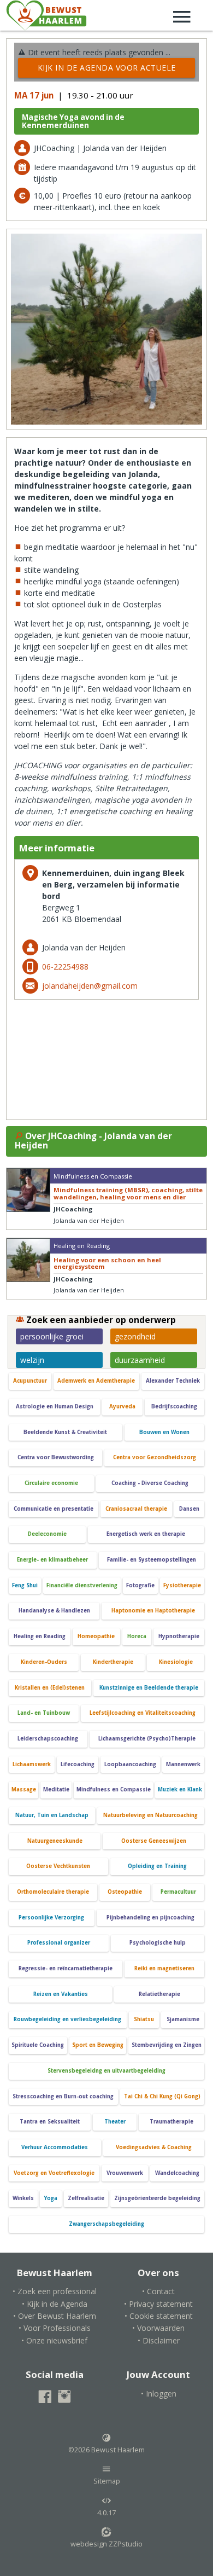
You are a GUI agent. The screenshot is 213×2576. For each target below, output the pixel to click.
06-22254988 (65, 967)
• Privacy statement (158, 2304)
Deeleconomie (47, 1534)
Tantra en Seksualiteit (50, 2122)
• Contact (158, 2291)
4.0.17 (106, 2513)
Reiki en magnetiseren (164, 1968)
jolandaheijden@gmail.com (90, 986)
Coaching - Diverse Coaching (150, 1483)
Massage (24, 1789)
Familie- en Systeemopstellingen (152, 1560)
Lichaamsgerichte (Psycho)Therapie (147, 1739)
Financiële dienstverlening (82, 1585)
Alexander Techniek (173, 1381)
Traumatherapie (171, 2122)
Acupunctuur (30, 1381)
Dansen (189, 1509)
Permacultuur (178, 1892)
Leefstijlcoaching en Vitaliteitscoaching (143, 1713)
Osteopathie (125, 1892)
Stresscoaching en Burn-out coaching (63, 2096)
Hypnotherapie (179, 1636)
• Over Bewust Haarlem (55, 2316)
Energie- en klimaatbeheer (52, 1560)
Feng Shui (25, 1585)
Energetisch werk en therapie (146, 1534)
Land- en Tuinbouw (44, 1713)
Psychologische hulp (158, 1943)
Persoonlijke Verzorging (51, 1918)
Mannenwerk (183, 1764)
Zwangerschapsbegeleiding (106, 2224)
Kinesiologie (176, 1662)
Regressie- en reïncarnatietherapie (66, 1968)
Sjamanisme (183, 2019)
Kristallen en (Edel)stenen (50, 1688)
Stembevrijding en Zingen (167, 2045)
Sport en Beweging (98, 2045)
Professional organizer (59, 1943)
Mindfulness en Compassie (114, 1789)
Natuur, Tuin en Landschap (52, 1815)
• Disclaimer (159, 2340)
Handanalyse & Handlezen (54, 1611)
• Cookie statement (159, 2316)
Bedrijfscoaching (174, 1406)
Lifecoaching (78, 1764)
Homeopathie (96, 1636)
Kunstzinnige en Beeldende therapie (149, 1688)
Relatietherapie (159, 1994)
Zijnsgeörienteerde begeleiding (157, 2198)
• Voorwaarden (158, 2328)
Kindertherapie (113, 1662)
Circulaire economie (51, 1483)
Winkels (23, 2198)
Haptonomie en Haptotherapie (153, 1611)
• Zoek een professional (55, 2291)
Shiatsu (144, 2019)
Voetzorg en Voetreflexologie (54, 2173)
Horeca (137, 1636)
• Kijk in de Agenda (55, 2304)
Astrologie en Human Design (55, 1406)
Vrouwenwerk (125, 2173)
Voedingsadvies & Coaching (154, 2147)
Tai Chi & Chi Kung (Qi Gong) (162, 2096)
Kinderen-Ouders (44, 1662)
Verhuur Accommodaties (55, 2147)
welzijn (32, 1360)
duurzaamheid (140, 1360)
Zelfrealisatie (86, 2198)
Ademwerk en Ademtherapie (96, 1381)
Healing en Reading (40, 1636)
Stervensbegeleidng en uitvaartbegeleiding (106, 2071)
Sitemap (107, 2481)
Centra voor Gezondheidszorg (155, 1457)
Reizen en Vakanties (61, 1994)
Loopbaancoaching (130, 1764)
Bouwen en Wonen (164, 1432)
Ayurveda (122, 1406)
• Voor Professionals (55, 2328)
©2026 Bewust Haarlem (106, 2450)
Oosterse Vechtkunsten (58, 1866)
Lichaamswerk (32, 1764)
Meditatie (56, 1789)
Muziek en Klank (180, 1789)
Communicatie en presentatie (54, 1509)
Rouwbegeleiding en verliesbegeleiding (67, 2019)
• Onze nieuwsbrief (54, 2340)
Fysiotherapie (182, 1585)
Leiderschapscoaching (48, 1739)
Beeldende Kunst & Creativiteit (65, 1432)
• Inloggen (159, 2394)
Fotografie (140, 1585)
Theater (115, 2122)
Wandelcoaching (177, 2173)
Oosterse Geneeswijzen (154, 1841)
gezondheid (135, 1336)
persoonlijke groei (52, 1336)
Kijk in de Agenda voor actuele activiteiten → (107, 70)
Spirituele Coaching (38, 2045)
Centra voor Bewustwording (56, 1457)
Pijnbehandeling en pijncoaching (150, 1918)
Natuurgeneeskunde (55, 1841)
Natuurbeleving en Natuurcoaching (150, 1815)
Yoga (51, 2198)
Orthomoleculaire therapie (53, 1892)
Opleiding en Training (157, 1866)
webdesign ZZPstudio (106, 2544)
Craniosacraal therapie (136, 1509)
